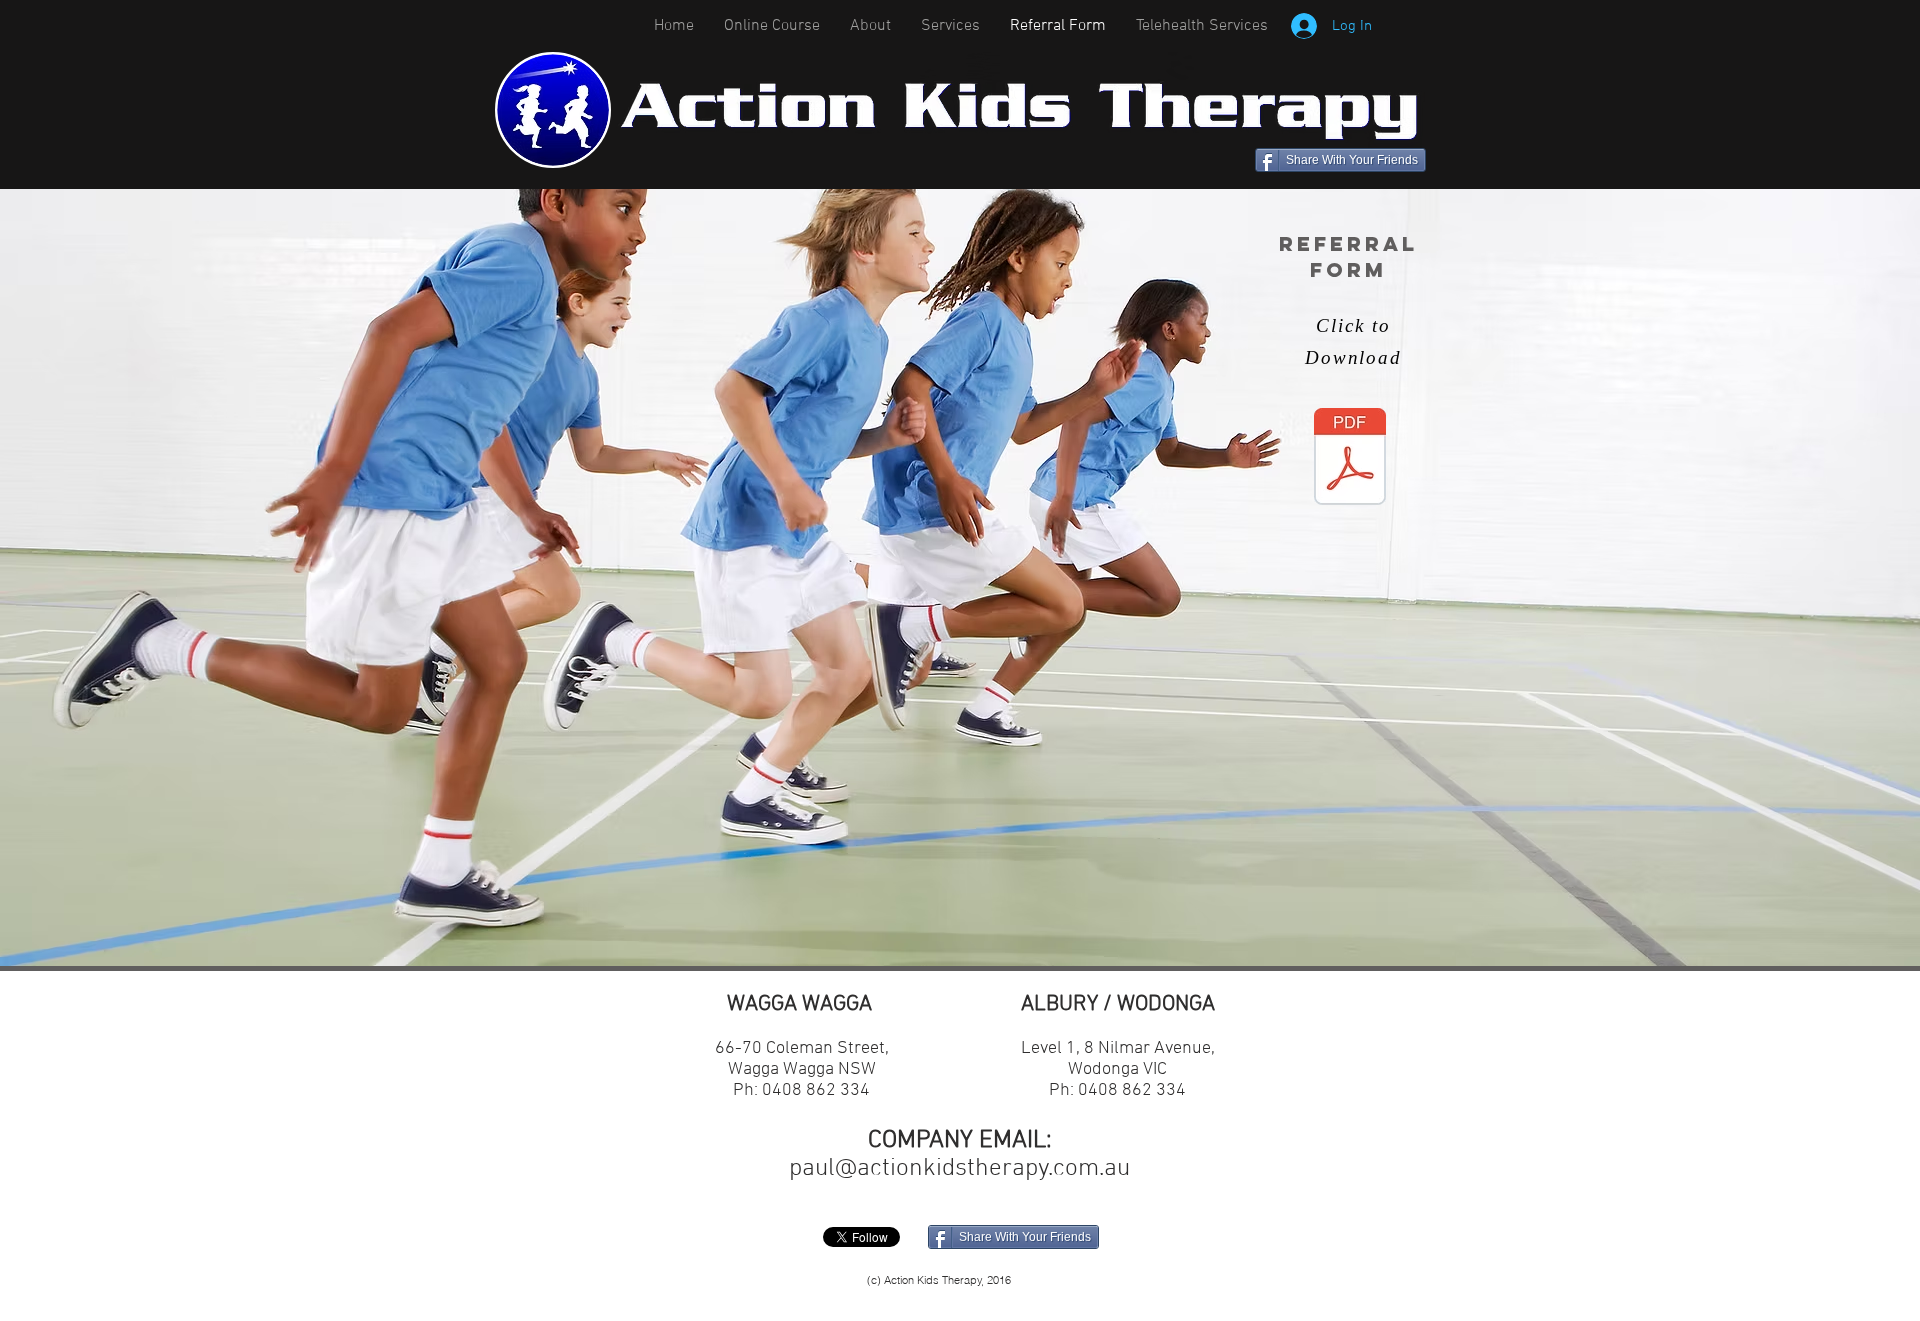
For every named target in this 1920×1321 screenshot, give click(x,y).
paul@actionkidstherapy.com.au (959, 1169)
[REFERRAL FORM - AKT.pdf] (1350, 459)
